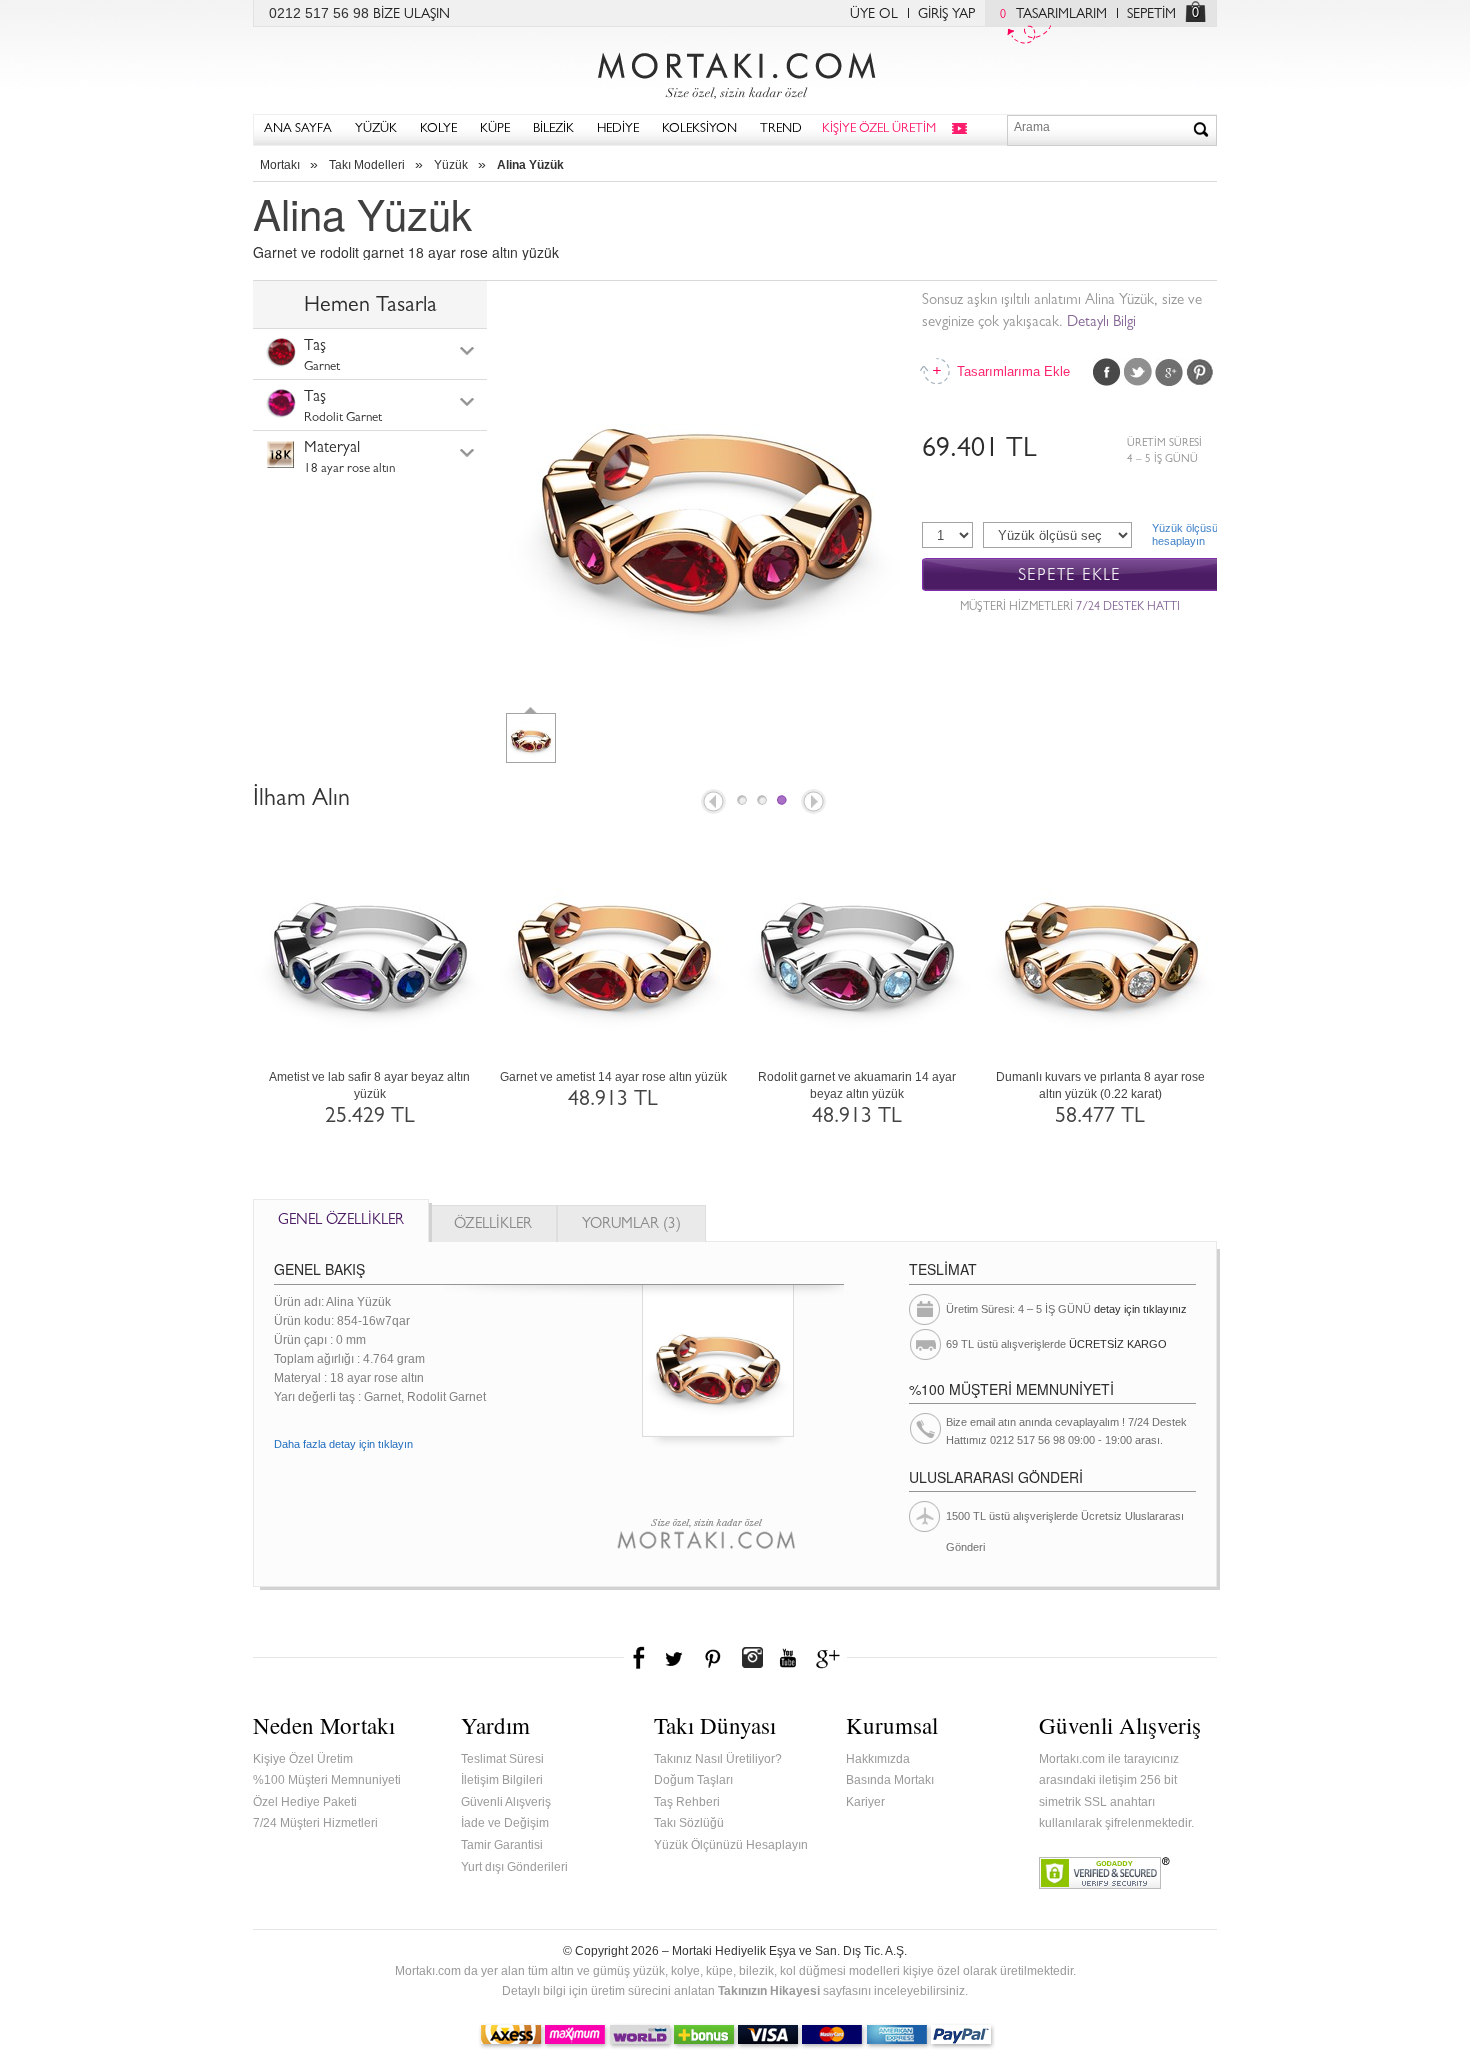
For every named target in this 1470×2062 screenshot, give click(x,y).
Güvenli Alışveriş (506, 1802)
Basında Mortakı (890, 1780)
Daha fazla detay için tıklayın (343, 1444)
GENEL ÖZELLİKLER (341, 1221)
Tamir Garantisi (502, 1845)
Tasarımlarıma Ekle (1012, 371)
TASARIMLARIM (1053, 15)
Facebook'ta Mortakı (640, 1658)
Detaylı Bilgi (1101, 323)
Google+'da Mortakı (831, 1658)
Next (815, 803)
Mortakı (280, 165)
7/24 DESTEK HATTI (1128, 608)
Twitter (1138, 372)
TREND (781, 129)
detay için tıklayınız (1140, 1309)
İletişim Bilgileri (502, 1780)
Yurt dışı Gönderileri (514, 1867)
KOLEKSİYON (699, 129)
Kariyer (865, 1802)
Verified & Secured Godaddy (1104, 1873)
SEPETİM (1151, 15)
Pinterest (1200, 372)
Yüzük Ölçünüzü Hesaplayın (731, 1845)
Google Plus (1169, 372)
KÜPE (495, 129)
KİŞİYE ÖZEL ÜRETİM (879, 129)
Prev (712, 803)
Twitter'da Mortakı (676, 1658)
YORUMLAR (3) (631, 1225)
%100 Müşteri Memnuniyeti (327, 1780)
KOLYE (438, 129)
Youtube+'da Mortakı (788, 1658)
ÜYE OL (874, 15)
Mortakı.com (735, 71)
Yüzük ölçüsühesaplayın (1184, 534)
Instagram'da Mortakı (752, 1658)
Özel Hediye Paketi (305, 1802)
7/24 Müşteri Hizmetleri (315, 1823)
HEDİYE (618, 129)
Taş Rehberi (687, 1802)
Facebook (1107, 372)
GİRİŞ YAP (946, 15)
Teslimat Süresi (502, 1759)
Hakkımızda (878, 1759)
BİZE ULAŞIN (411, 15)
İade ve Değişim (505, 1823)
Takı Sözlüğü (689, 1823)
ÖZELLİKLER (493, 1225)
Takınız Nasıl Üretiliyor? (718, 1759)
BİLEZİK (553, 129)
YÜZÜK (376, 129)
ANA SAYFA (298, 129)
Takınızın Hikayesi (769, 1991)
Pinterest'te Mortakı (712, 1658)
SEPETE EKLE (1069, 575)
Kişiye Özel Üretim (303, 1759)
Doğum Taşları (693, 1780)
